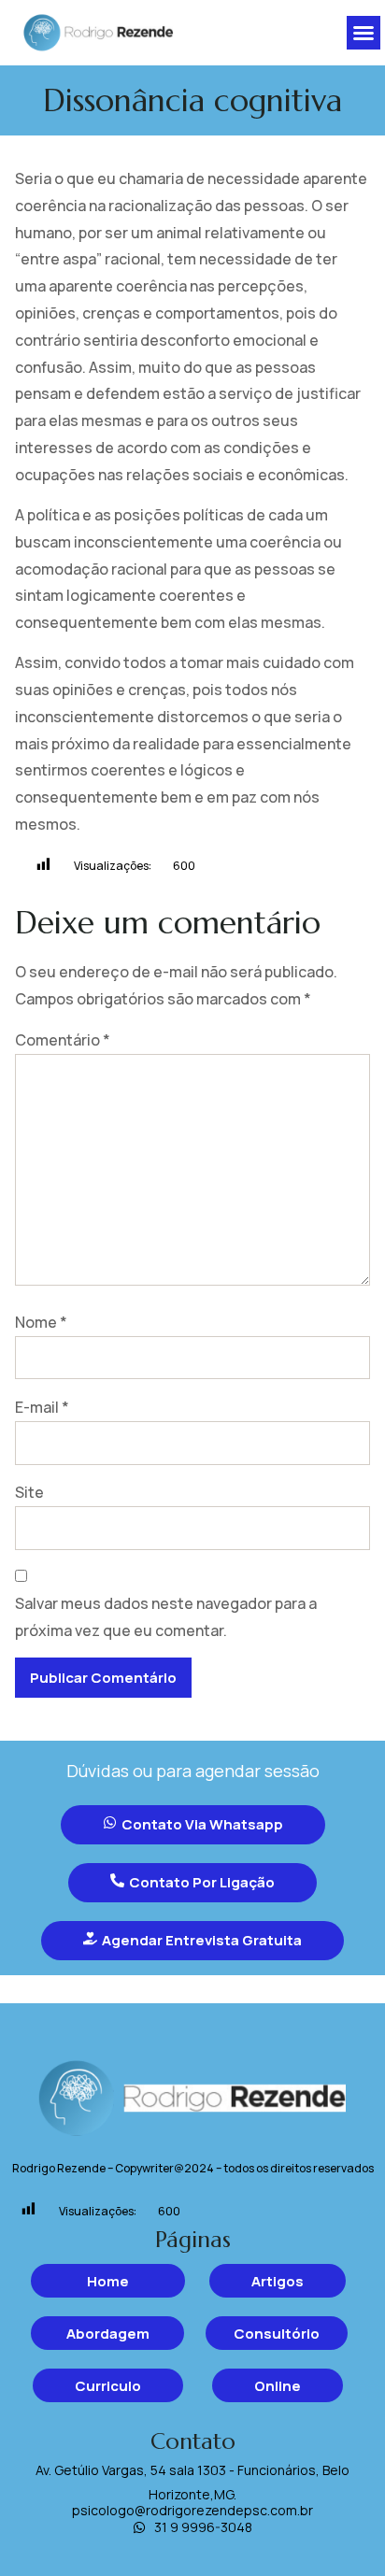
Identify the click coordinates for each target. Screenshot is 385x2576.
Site (29, 1492)
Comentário (63, 1040)
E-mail (42, 1407)
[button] (364, 33)
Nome (41, 1322)
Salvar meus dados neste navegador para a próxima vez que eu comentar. (166, 1617)
